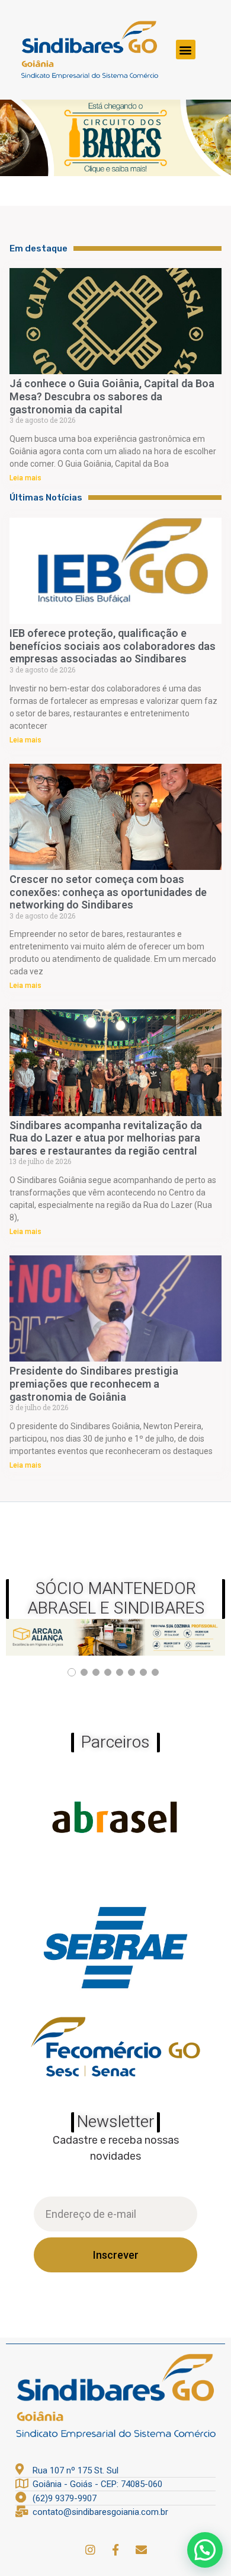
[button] (186, 50)
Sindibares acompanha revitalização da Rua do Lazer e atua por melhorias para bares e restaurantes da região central (106, 1138)
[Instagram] (90, 2549)
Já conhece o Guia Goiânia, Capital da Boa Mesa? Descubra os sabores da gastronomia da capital (112, 396)
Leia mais (25, 478)
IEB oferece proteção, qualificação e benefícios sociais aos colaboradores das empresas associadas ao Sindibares (113, 646)
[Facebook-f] (115, 2549)
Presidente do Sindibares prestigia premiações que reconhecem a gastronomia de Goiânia (94, 1383)
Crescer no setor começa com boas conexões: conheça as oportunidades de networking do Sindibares (108, 892)
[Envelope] (141, 2549)
